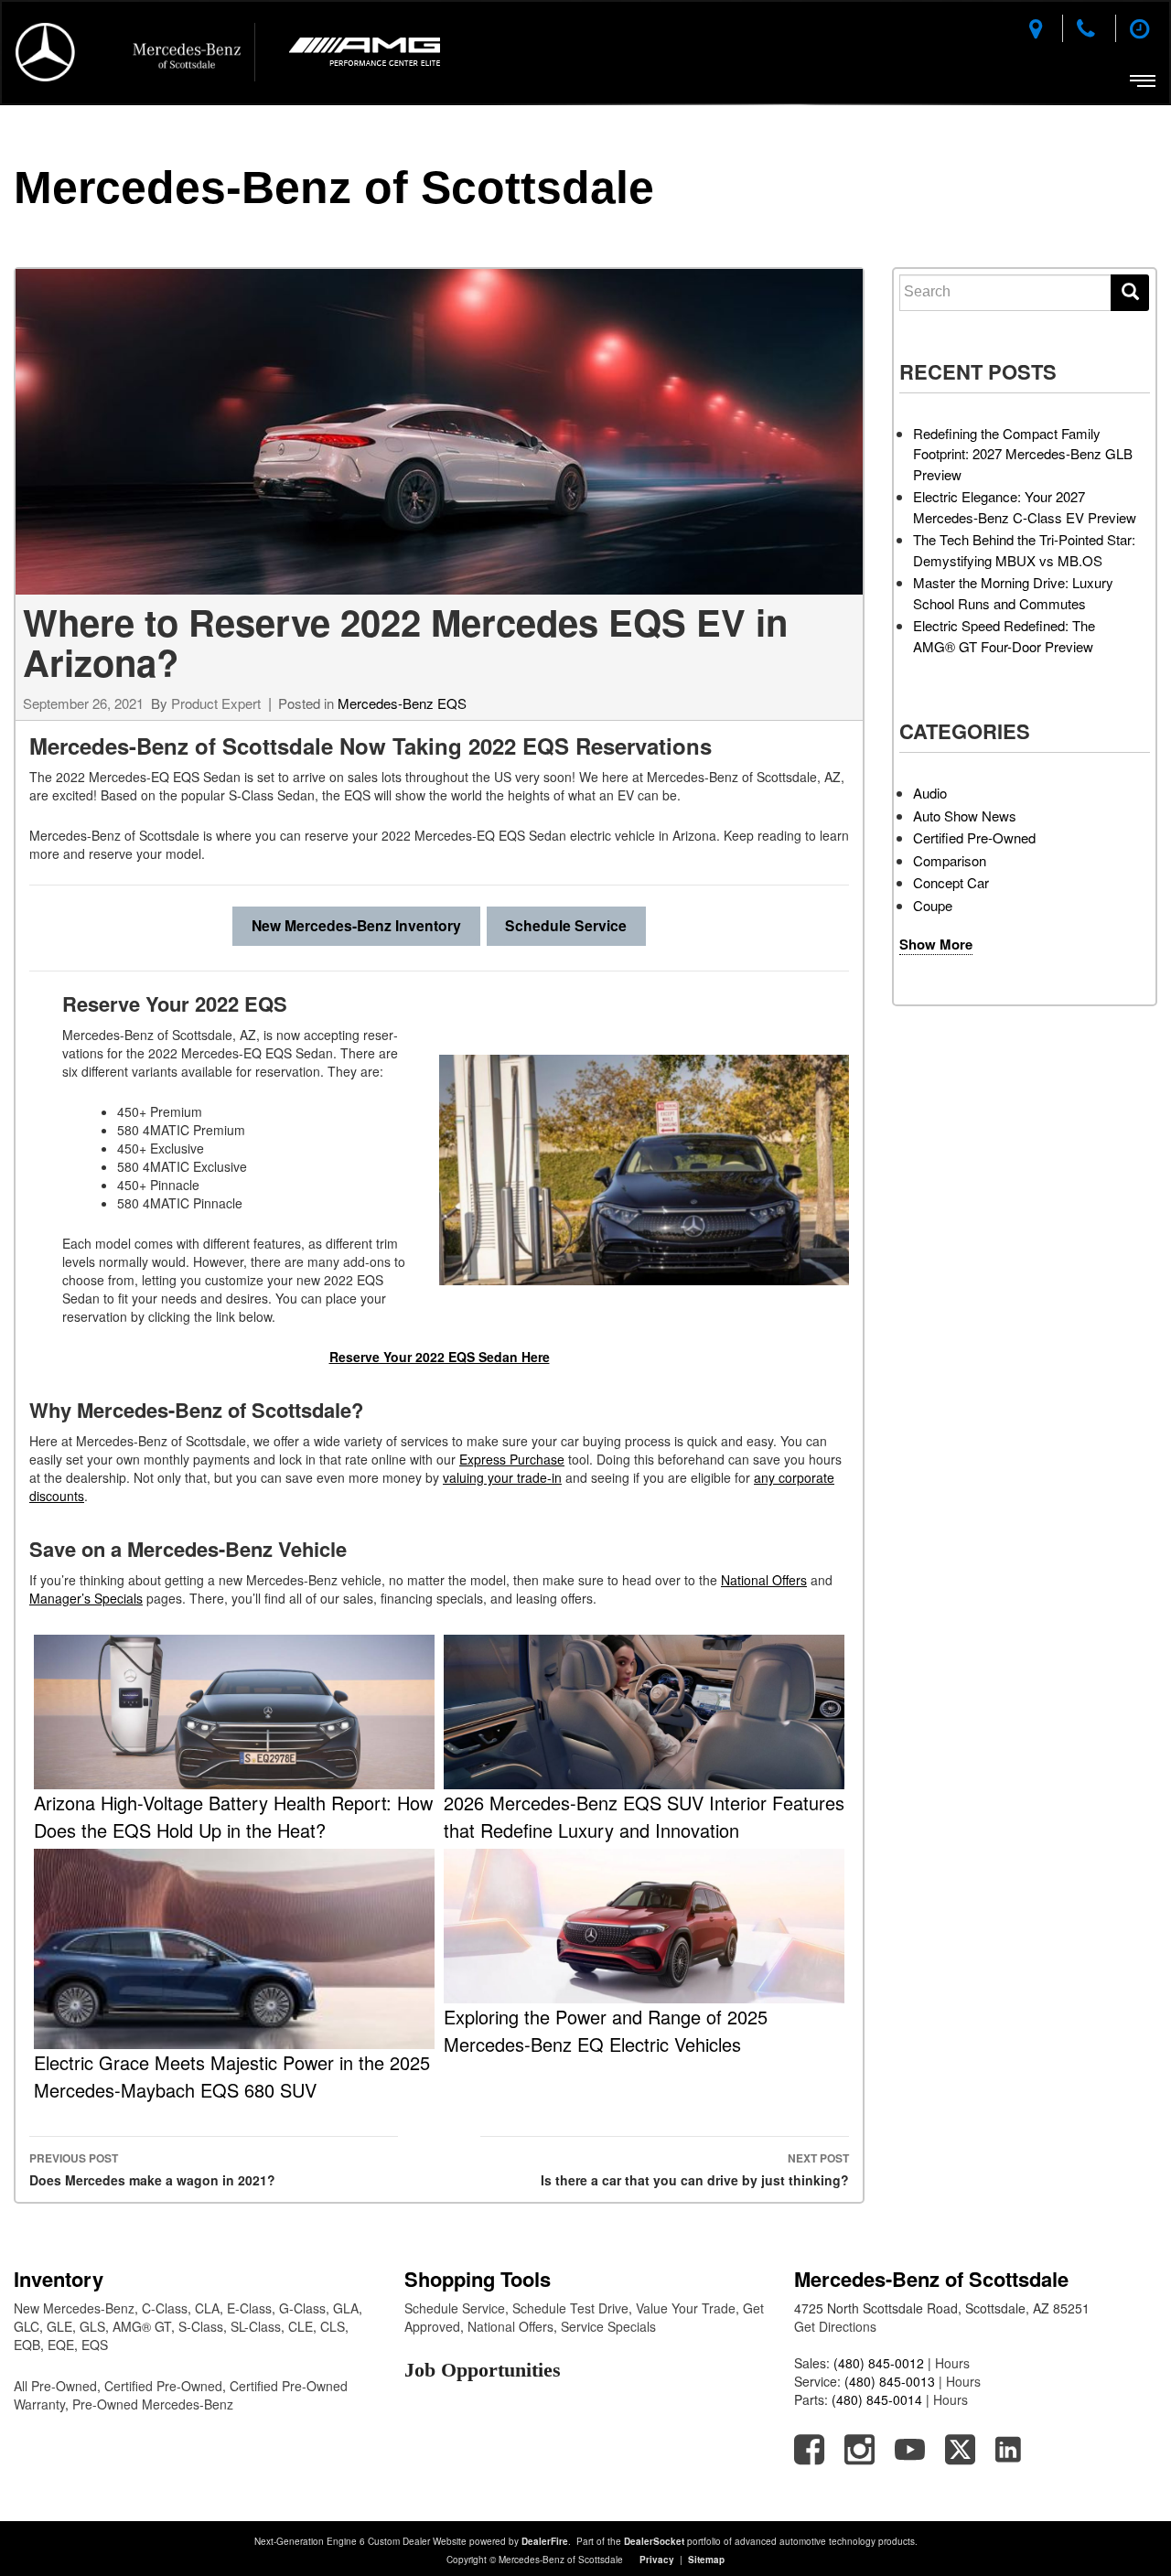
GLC (27, 2326)
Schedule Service (566, 925)
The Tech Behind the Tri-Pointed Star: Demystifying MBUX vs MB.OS (1024, 550)
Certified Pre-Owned (974, 837)
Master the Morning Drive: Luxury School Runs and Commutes (1013, 593)
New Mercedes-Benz (74, 2308)
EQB (27, 2345)
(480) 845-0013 (890, 2381)
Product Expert (216, 703)
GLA (346, 2308)
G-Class (302, 2308)
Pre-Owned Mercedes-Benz (153, 2404)
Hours (952, 2363)
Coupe (933, 905)
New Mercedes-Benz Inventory (356, 925)
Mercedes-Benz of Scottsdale (334, 188)
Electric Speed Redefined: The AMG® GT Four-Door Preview (1004, 636)
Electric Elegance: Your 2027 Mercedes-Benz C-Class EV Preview (1025, 507)
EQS (95, 2345)
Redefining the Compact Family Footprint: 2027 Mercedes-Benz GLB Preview (1023, 454)
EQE (61, 2345)
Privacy (657, 2560)
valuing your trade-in (502, 1477)
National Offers (764, 1580)
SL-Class (256, 2326)
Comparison (950, 860)
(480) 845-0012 (879, 2363)
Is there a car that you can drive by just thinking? (695, 2169)
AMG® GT (142, 2326)
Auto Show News (965, 816)
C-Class (165, 2308)
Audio (930, 793)
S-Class (201, 2326)
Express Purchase (512, 1459)
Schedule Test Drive (570, 2308)
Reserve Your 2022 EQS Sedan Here (440, 1357)
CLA (207, 2308)
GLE (59, 2326)
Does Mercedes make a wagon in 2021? (152, 2169)
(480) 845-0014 (877, 2399)
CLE (301, 2326)
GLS (92, 2326)
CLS (333, 2326)
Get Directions (835, 2326)
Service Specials (608, 2326)
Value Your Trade (686, 2308)
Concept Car (951, 882)
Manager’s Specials (86, 1598)
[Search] (1130, 293)
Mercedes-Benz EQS (402, 703)
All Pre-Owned (55, 2386)
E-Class (249, 2308)
